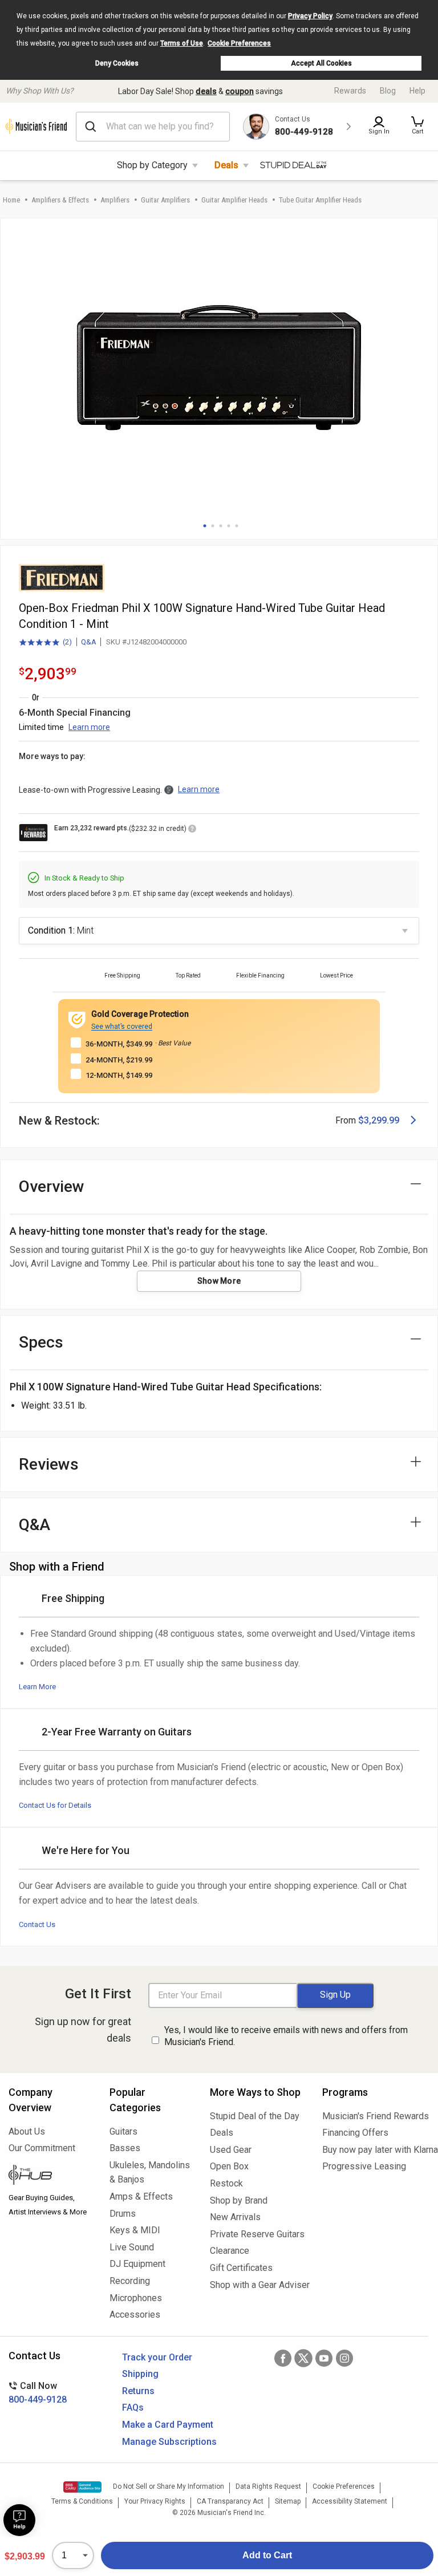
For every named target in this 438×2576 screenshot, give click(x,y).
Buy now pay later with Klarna (376, 2150)
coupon (240, 91)
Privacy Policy (310, 16)
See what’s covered (122, 1027)
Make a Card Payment (168, 2425)
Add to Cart (267, 2555)
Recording (130, 2281)
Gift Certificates (241, 2268)
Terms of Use (182, 43)
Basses (125, 2148)
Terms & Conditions (82, 2501)
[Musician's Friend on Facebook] (283, 2358)
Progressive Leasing (364, 2166)
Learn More (37, 1687)
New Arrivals (235, 2217)
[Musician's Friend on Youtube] (324, 2358)
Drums (123, 2214)
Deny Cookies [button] (117, 63)
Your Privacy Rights (155, 2501)
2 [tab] (213, 526)
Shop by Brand (239, 2200)
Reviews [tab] (49, 1464)
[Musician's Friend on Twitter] (303, 2358)
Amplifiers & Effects (60, 200)
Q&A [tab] (35, 1525)
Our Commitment (42, 2148)
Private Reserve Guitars (257, 2234)
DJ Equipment (137, 2264)
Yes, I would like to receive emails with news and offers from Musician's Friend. (286, 2036)
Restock (226, 2183)
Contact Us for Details (55, 1805)
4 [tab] (229, 526)
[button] (417, 127)
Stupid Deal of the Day (255, 2116)
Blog (388, 91)
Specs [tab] (41, 1342)
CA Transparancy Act (230, 2501)
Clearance (230, 2251)
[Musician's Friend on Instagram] (344, 2358)
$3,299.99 (379, 1120)
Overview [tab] (52, 1186)
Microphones (136, 2298)
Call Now (38, 2393)
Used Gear (231, 2150)
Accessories (135, 2315)
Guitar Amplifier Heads (234, 200)
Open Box (229, 2166)
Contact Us (37, 1924)
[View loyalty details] (192, 830)
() (45, 643)
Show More (219, 1281)
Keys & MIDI (135, 2230)
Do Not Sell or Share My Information (169, 2486)
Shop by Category (152, 165)
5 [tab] (237, 526)
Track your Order (157, 2357)
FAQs (133, 2407)
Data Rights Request (268, 2486)
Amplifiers (115, 200)
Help (417, 91)
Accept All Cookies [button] (321, 63)
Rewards (350, 91)
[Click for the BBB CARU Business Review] (82, 2487)
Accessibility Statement (350, 2501)
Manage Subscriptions (169, 2442)
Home (11, 200)
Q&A (89, 642)
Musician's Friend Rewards (376, 2116)
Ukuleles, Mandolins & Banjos (150, 2173)
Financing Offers (355, 2133)
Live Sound (132, 2247)
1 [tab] (205, 526)
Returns (138, 2391)
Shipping (140, 2374)
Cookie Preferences (239, 43)
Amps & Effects (141, 2196)
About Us (27, 2131)
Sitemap (288, 2501)
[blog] (50, 2176)
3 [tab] (221, 526)
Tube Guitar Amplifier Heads (320, 200)
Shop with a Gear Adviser (257, 2285)
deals (206, 91)
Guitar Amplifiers (165, 200)
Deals (226, 165)
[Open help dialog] (19, 2520)
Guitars (123, 2131)
